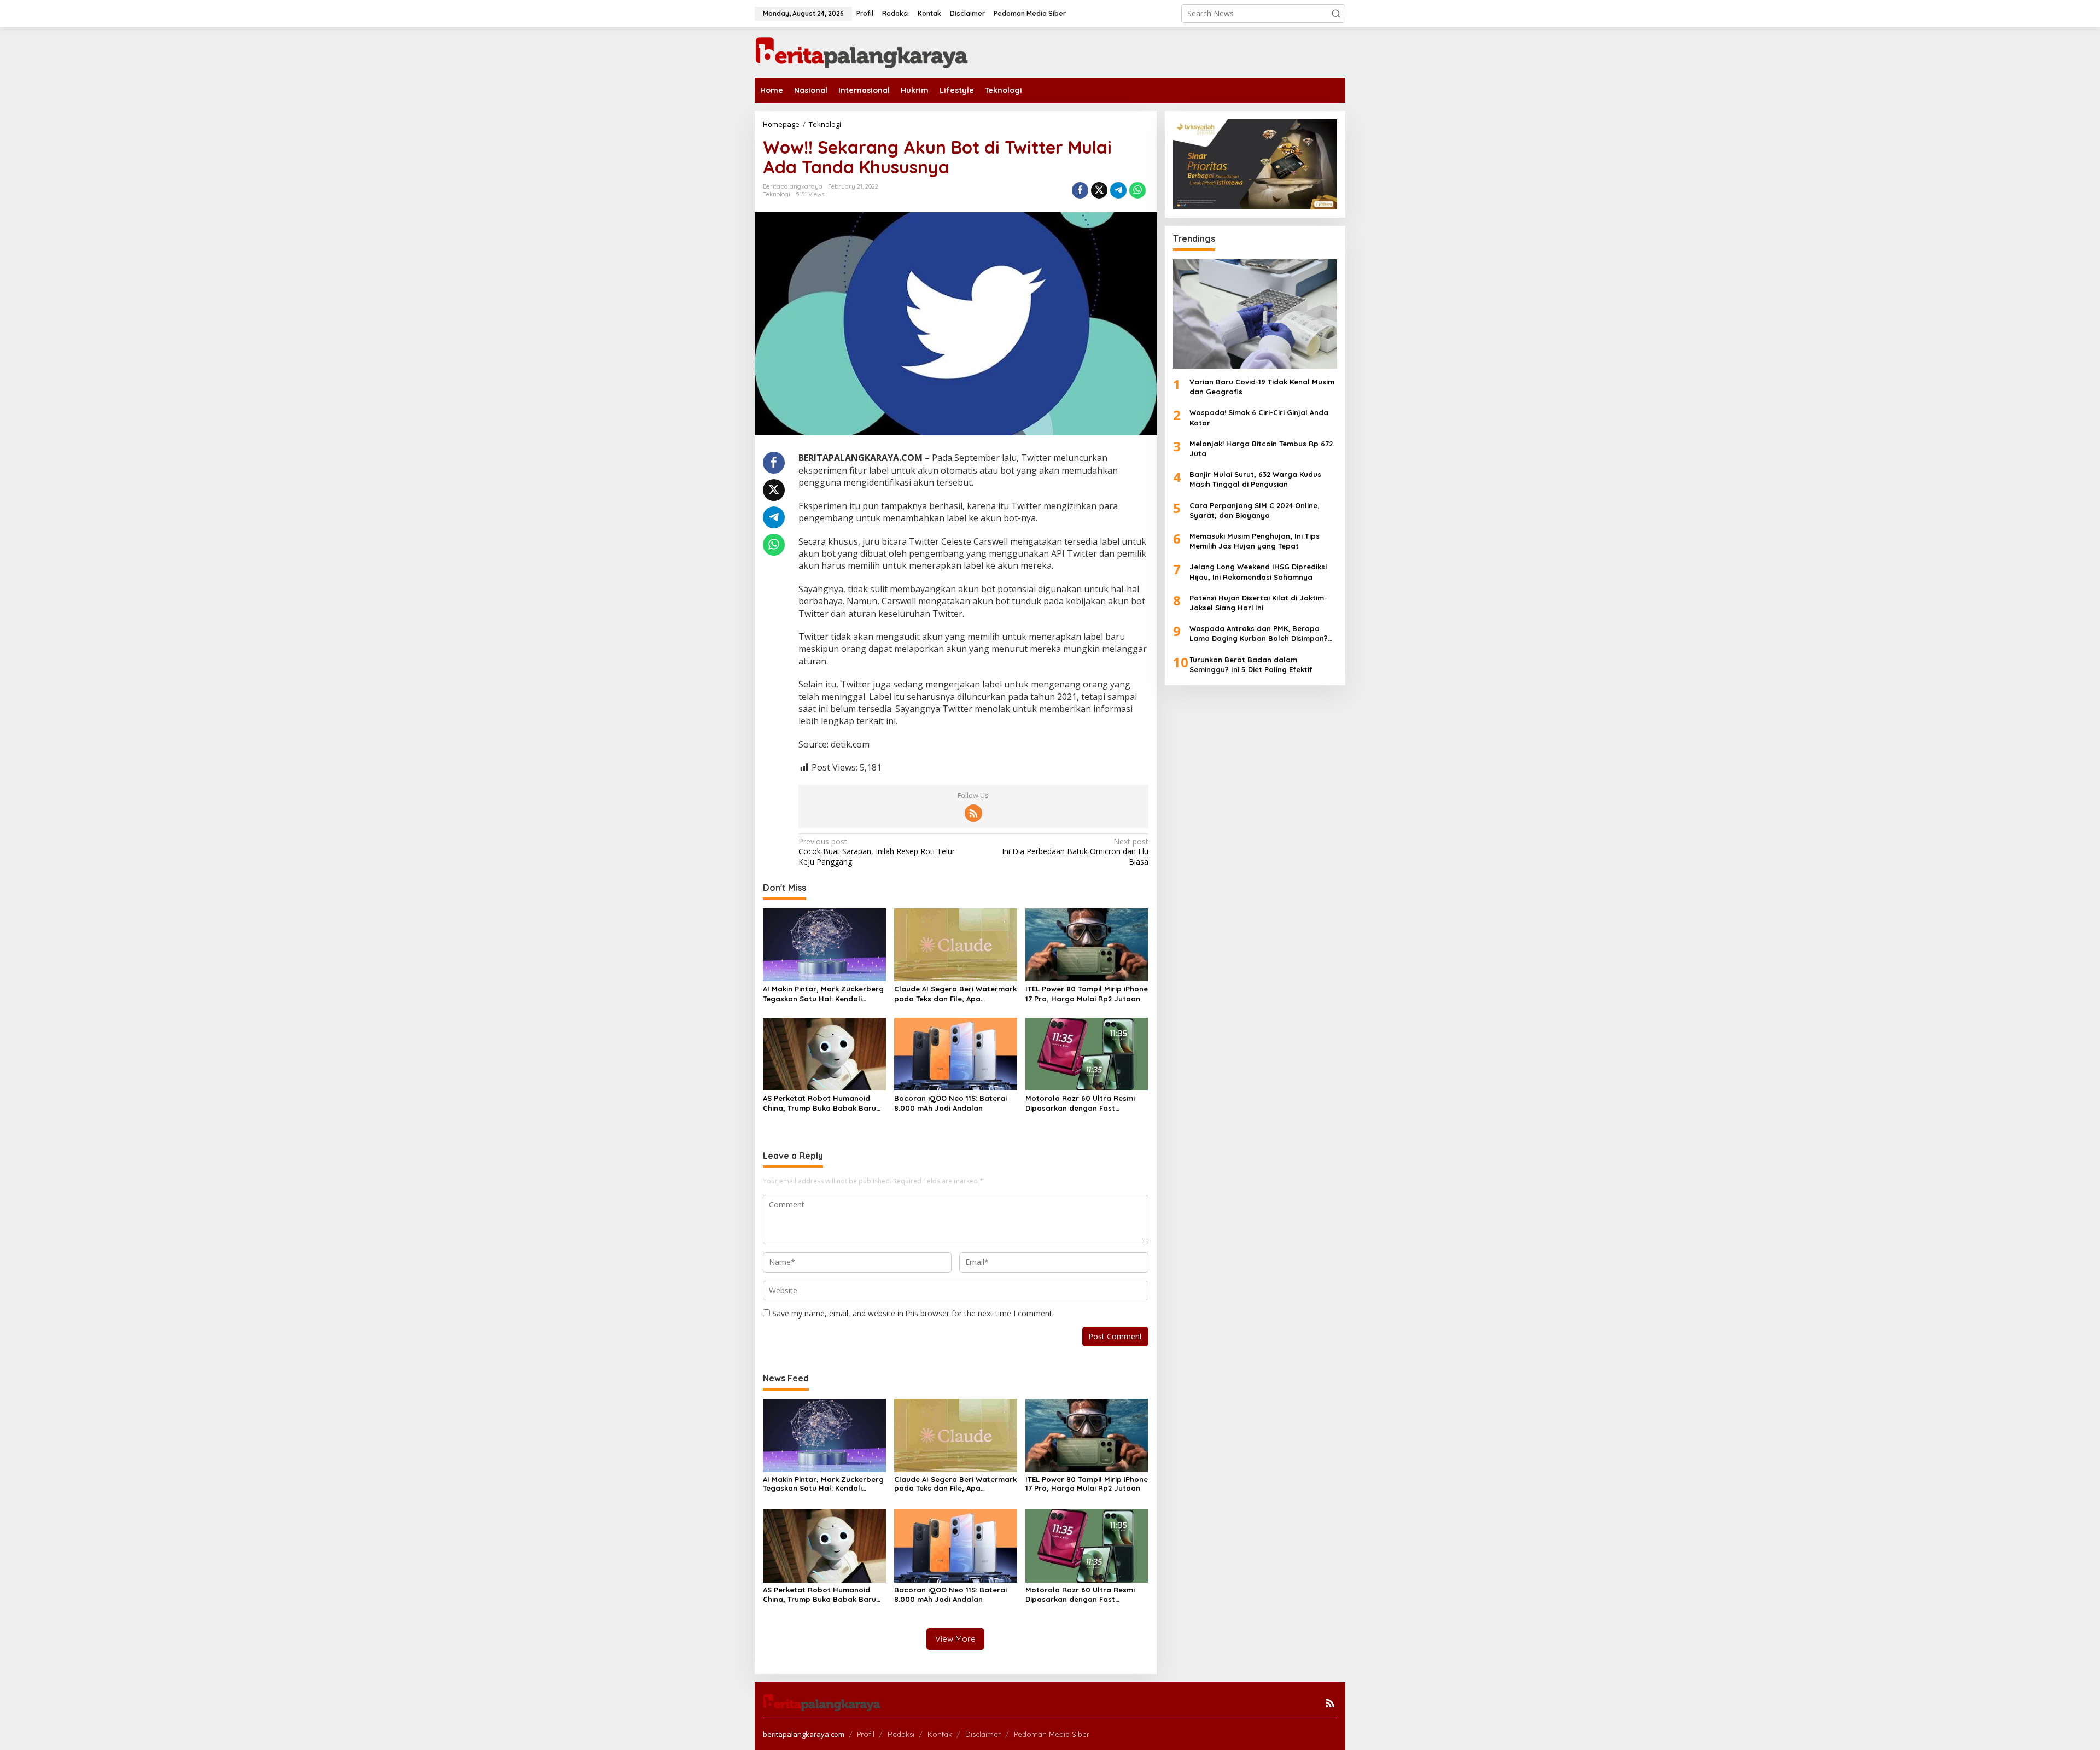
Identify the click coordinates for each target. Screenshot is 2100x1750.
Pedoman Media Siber (1052, 1734)
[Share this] (1080, 190)
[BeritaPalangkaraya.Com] (861, 52)
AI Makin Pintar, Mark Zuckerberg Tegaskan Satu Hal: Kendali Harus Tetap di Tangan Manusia (823, 994)
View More (955, 1639)
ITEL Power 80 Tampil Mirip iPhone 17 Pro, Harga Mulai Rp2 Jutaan (1087, 994)
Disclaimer (983, 1734)
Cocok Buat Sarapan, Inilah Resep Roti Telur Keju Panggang (877, 851)
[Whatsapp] (1137, 190)
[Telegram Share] (1118, 190)
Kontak (940, 1734)
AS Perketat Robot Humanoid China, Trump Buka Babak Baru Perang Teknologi (819, 1103)
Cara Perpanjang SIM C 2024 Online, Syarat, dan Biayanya (1255, 510)
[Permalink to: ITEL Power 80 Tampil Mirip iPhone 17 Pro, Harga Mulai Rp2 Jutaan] (1087, 944)
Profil (866, 1734)
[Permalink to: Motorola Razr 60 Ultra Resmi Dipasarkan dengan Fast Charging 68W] (1087, 1053)
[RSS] (973, 813)
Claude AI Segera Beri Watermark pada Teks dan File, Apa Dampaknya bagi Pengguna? (955, 994)
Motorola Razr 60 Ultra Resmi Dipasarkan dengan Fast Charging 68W (1080, 1103)
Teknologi (777, 194)
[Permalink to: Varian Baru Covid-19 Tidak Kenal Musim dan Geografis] (1255, 314)
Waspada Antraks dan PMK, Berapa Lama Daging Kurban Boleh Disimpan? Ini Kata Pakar (1259, 634)
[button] (1336, 14)
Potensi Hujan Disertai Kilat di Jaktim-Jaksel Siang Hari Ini (1258, 603)
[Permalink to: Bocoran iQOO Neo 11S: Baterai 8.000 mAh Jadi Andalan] (956, 1053)
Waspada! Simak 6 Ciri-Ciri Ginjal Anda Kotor (1259, 417)
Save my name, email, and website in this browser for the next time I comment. (913, 1313)
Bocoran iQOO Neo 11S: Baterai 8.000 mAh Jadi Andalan (950, 1103)
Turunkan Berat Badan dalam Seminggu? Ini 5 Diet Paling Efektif (1251, 664)
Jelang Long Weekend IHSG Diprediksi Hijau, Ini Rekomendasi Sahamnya (1258, 571)
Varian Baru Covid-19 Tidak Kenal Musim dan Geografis (1262, 387)
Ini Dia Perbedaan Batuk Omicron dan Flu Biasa (1075, 851)
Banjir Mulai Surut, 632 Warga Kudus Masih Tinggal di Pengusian (1255, 479)
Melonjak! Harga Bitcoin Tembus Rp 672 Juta (1261, 448)
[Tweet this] (1099, 190)
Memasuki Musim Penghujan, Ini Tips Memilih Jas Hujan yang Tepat (1255, 541)
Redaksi (901, 1734)
